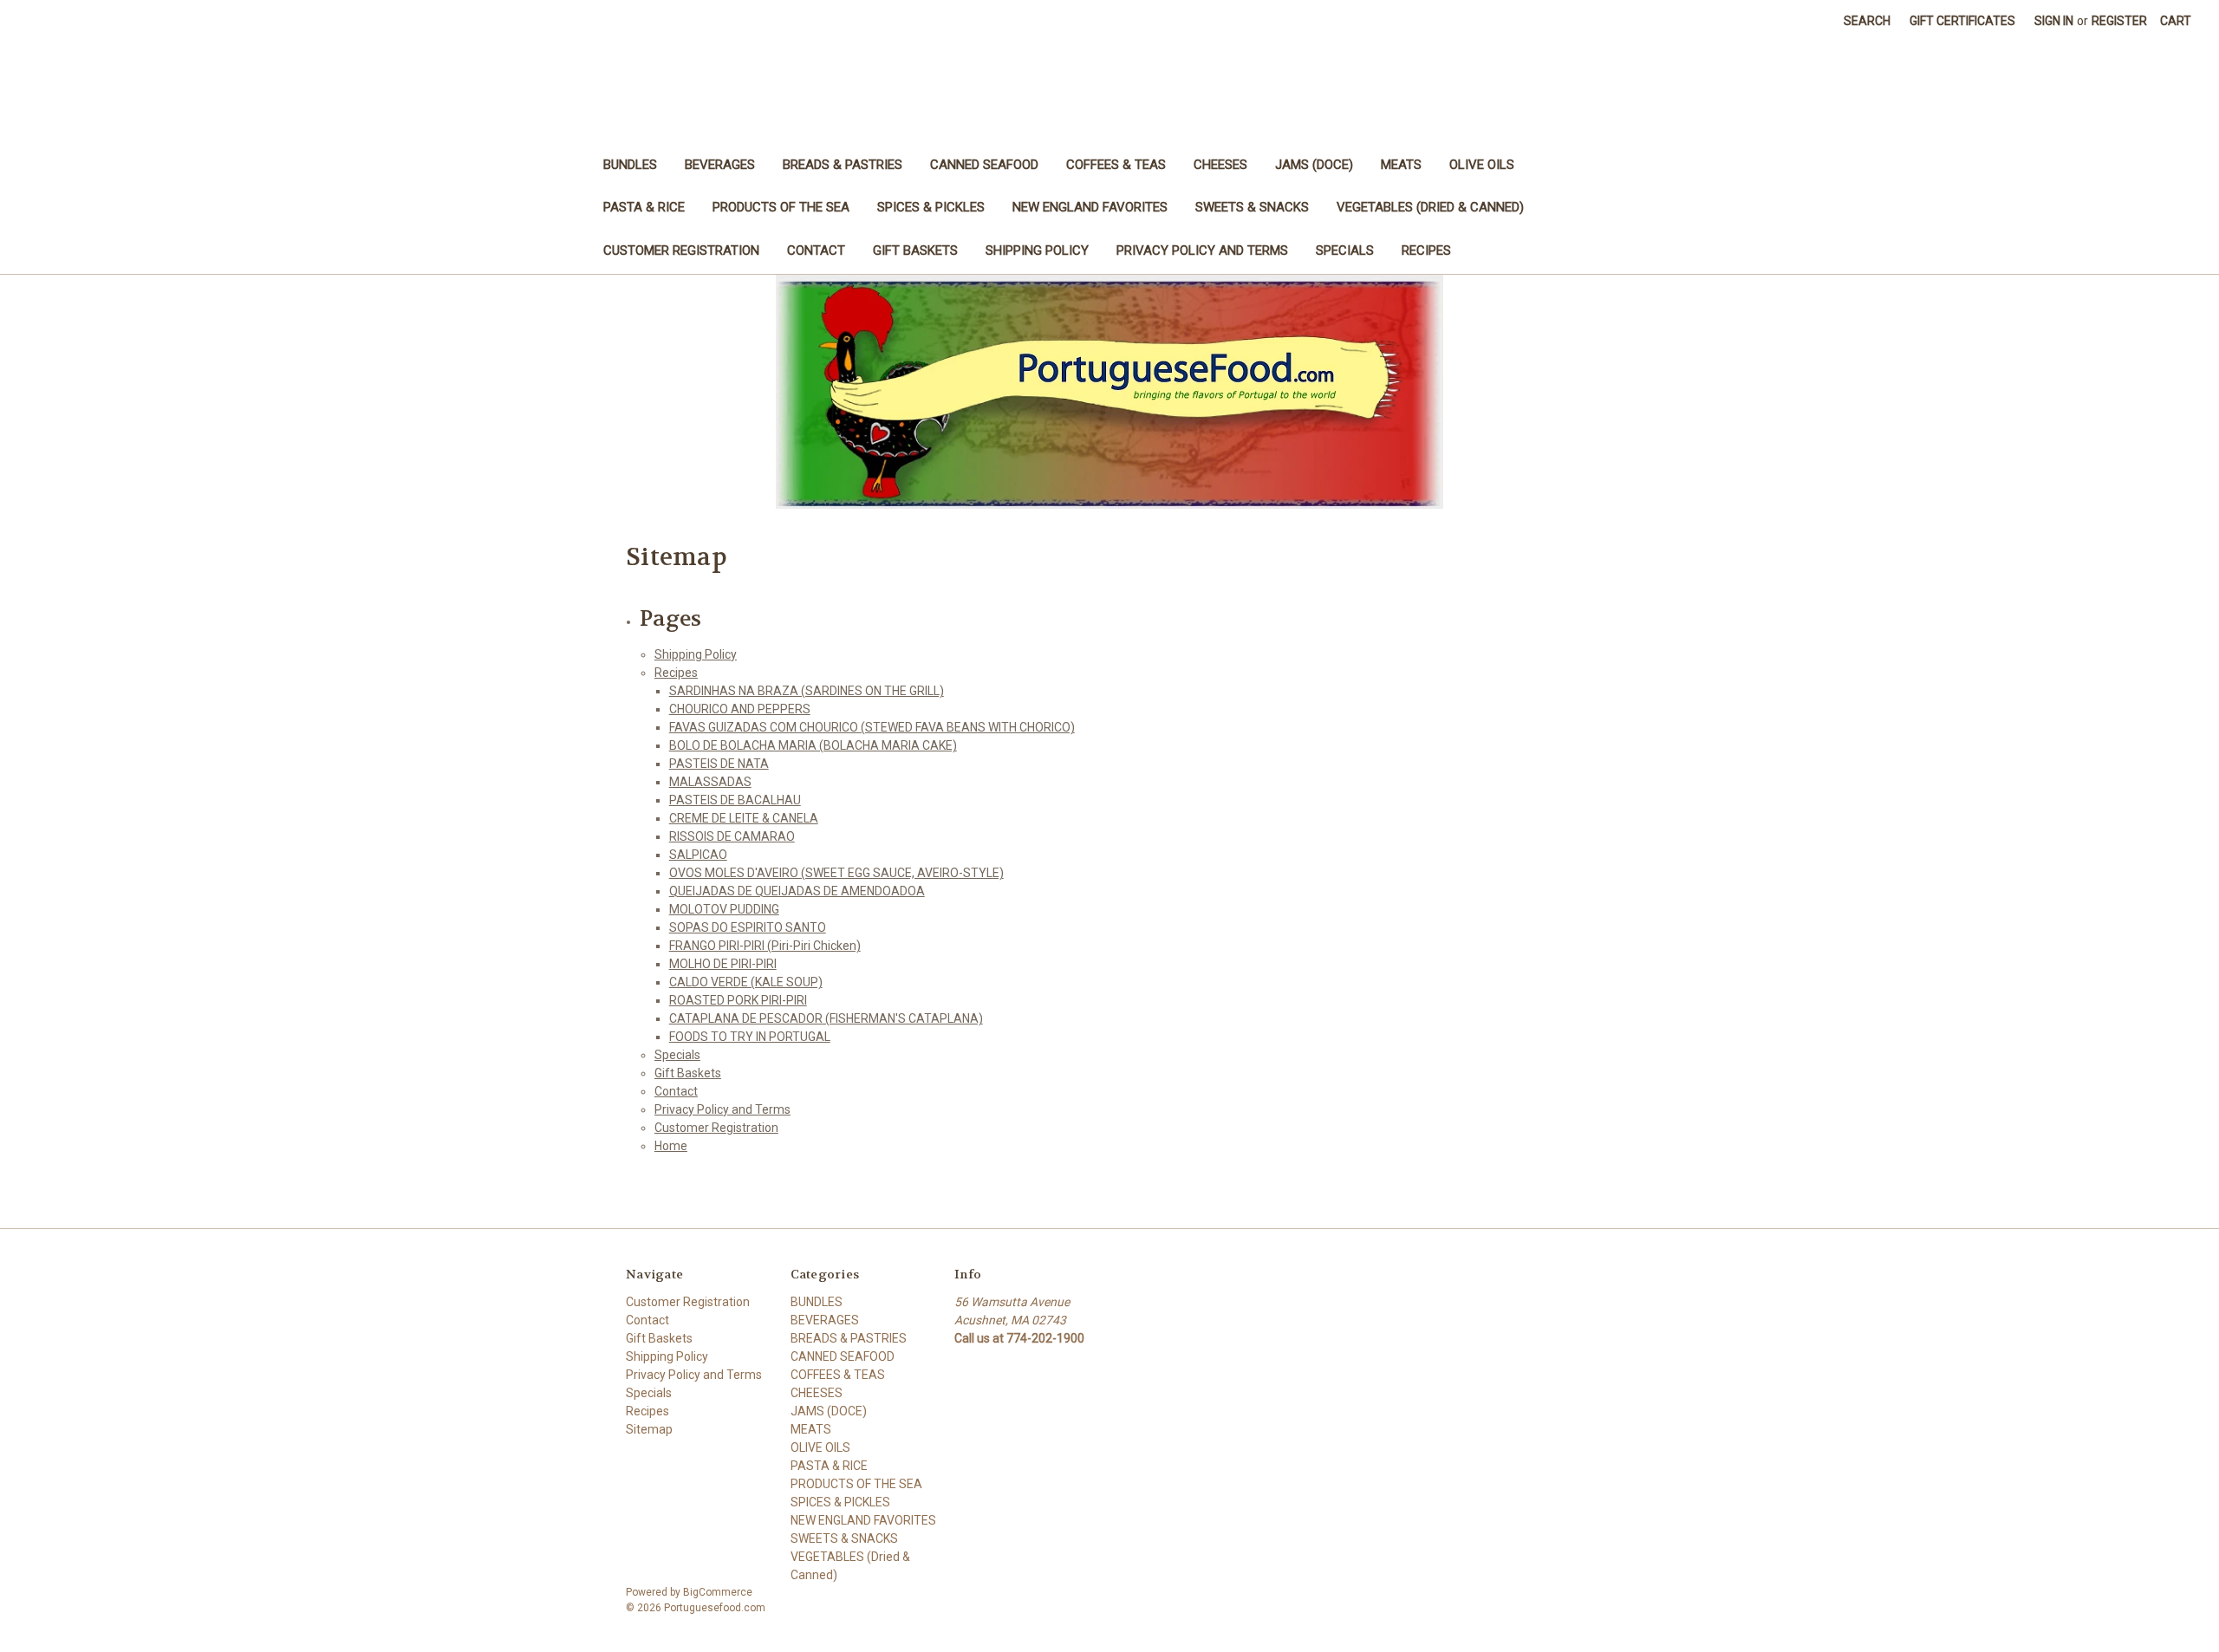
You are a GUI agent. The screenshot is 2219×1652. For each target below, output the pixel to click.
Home (671, 1146)
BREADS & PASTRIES (843, 165)
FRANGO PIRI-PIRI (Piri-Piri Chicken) (765, 946)
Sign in (2054, 21)
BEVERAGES (720, 165)
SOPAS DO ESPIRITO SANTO (748, 927)
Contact (816, 250)
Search (1867, 21)
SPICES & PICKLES (931, 207)
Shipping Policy (1037, 250)
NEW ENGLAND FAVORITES (1090, 207)
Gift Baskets (915, 250)
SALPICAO (698, 855)
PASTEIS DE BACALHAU (735, 800)
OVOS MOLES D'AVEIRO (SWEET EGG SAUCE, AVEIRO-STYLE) (836, 873)
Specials (1345, 250)
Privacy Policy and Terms (1202, 250)
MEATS (1401, 165)
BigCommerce (718, 1592)
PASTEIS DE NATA (719, 764)
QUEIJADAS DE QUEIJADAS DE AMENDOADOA (797, 891)
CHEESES (1220, 165)
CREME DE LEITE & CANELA (744, 818)
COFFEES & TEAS (1116, 165)
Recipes (1426, 250)
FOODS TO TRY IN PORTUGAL (750, 1037)
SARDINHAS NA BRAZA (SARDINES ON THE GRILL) (807, 691)
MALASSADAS (710, 782)
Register (2119, 21)
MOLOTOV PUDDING (724, 909)
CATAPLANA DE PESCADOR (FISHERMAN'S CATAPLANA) (826, 1018)
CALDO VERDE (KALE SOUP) (746, 982)
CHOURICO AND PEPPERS (740, 709)
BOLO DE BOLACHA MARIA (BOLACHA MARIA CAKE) (813, 745)
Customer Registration (681, 250)
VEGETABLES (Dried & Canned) (1430, 207)
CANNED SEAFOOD (984, 165)
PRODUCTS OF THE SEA (781, 207)
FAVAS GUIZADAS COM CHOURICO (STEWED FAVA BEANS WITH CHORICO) (872, 727)
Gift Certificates (1962, 21)
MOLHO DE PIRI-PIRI (723, 964)
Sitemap (649, 1429)
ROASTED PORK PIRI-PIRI (738, 1000)
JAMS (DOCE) (1314, 165)
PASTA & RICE (644, 207)
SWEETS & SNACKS (1252, 207)
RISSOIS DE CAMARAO (732, 836)
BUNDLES (630, 165)
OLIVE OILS (1482, 165)
